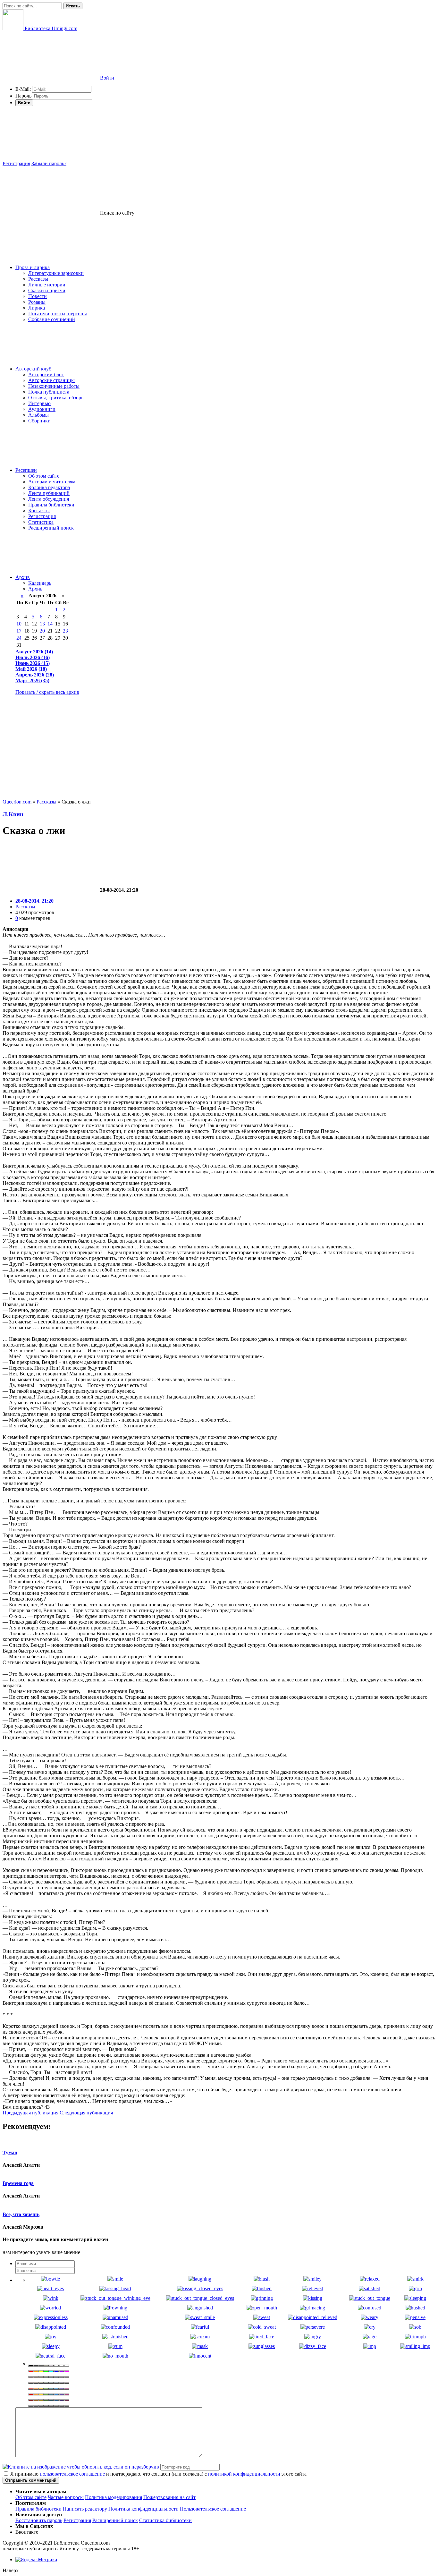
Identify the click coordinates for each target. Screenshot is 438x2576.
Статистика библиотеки (165, 2520)
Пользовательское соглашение (213, 2509)
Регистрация (16, 163)
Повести (38, 296)
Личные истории (47, 285)
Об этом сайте (44, 476)
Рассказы (38, 279)
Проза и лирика (33, 267)
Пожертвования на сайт (169, 2497)
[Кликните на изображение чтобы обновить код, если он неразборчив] (81, 2467)
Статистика (41, 522)
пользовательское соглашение (72, 2474)
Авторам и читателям (52, 482)
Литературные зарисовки (56, 273)
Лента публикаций (49, 493)
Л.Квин (13, 814)
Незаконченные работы (54, 386)
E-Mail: (23, 89)
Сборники (39, 421)
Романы (37, 302)
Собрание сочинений (52, 319)
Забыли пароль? (49, 163)
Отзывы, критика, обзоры (56, 398)
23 (65, 631)
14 (50, 624)
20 (42, 631)
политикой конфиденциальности (244, 2474)
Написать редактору (85, 2509)
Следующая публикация (86, 2113)
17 (19, 631)
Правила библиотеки (51, 505)
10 (19, 624)
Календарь (40, 583)
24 (19, 638)
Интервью (39, 403)
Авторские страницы (51, 380)
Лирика (37, 308)
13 (42, 624)
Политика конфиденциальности (143, 2509)
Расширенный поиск (51, 528)
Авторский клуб (33, 369)
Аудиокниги (42, 409)
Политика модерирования (114, 2497)
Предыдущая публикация (30, 2113)
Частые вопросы (66, 2497)
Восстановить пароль (39, 2520)
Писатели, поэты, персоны (58, 314)
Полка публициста (49, 392)
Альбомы (38, 415)
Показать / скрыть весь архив (47, 692)
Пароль (23, 96)
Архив (23, 577)
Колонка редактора (49, 487)
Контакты (39, 510)
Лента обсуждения (49, 499)
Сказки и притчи (47, 290)
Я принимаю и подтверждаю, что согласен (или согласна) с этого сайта (158, 2474)
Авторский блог (46, 374)
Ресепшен (26, 470)
